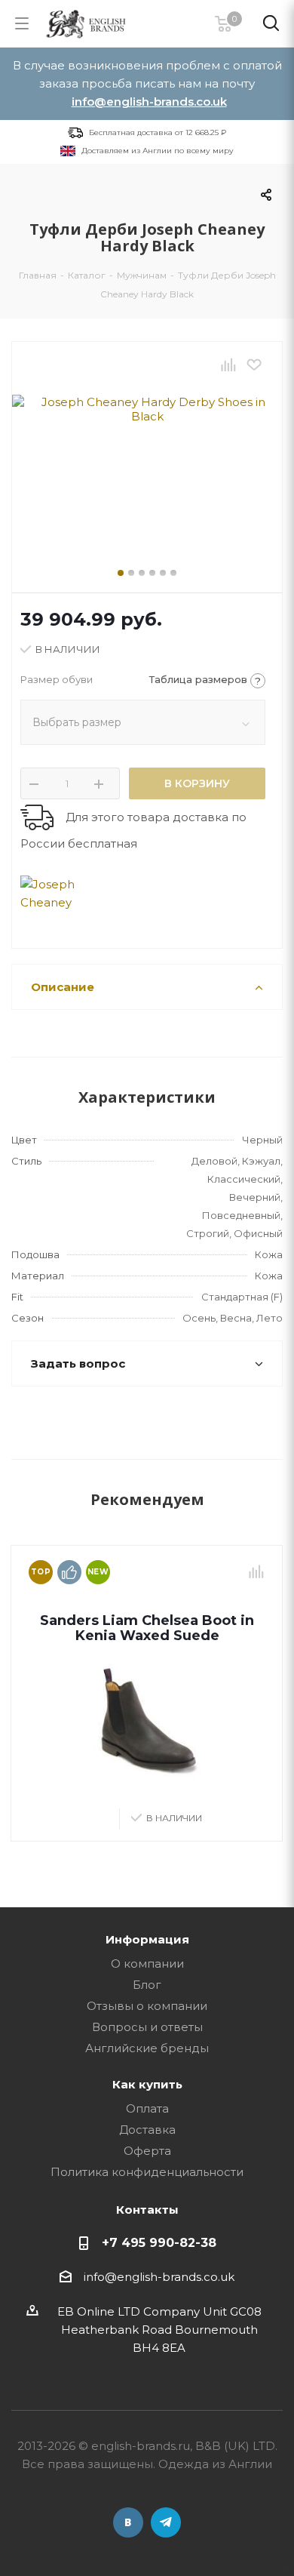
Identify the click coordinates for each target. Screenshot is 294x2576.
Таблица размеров (205, 680)
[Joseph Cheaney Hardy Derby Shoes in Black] (147, 466)
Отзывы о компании (147, 2006)
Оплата (147, 2108)
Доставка (147, 2130)
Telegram (166, 2522)
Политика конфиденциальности (147, 2172)
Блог (147, 1985)
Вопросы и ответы (147, 2027)
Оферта (147, 2151)
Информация (147, 1939)
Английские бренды (147, 2048)
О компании (147, 1964)
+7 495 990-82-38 (159, 2242)
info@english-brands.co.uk (149, 102)
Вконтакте (128, 2522)
